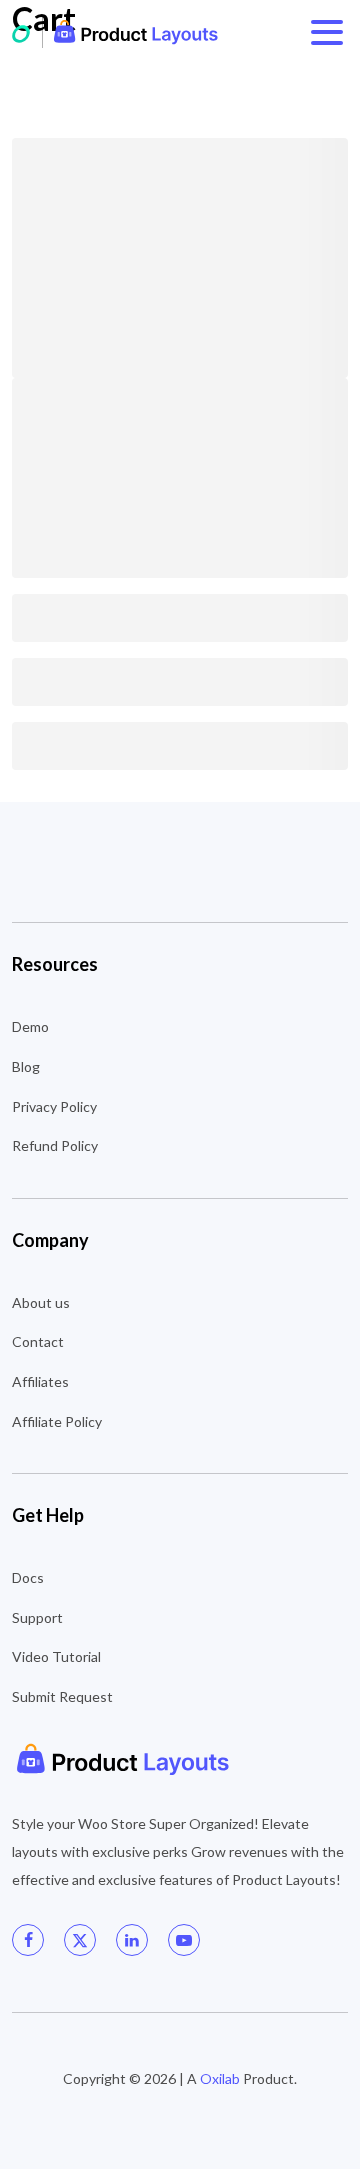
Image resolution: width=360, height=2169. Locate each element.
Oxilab (220, 2078)
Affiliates (40, 1381)
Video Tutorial (56, 1656)
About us (41, 1302)
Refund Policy (55, 1145)
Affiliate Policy (57, 1421)
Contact (38, 1341)
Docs (28, 1577)
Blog (26, 1066)
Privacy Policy (54, 1106)
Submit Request (62, 1696)
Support (37, 1617)
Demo (30, 1026)
